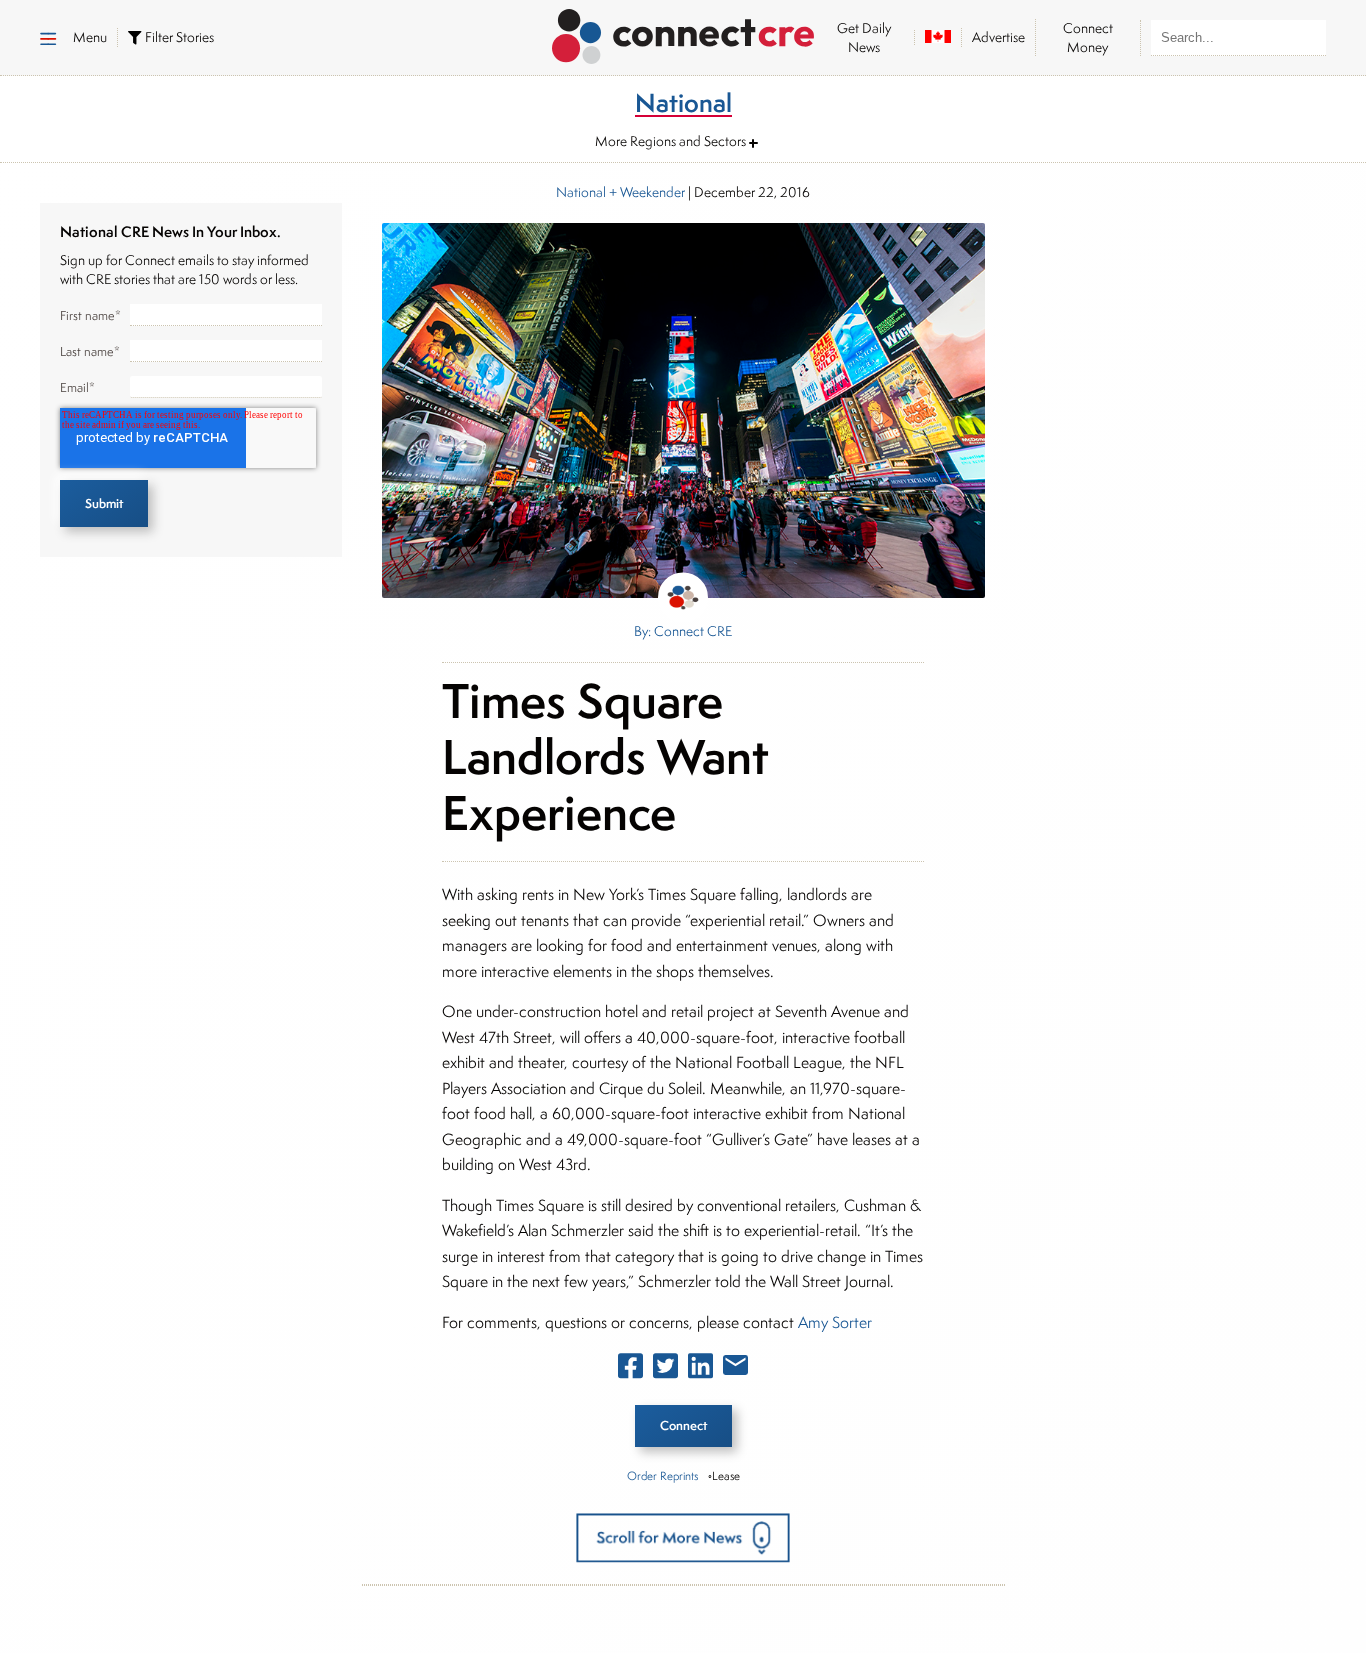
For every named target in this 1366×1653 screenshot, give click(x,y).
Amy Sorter (835, 1322)
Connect (683, 1425)
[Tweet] (665, 1370)
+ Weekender (645, 192)
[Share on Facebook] (630, 1370)
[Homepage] (683, 33)
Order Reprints (662, 1475)
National (581, 192)
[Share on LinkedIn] (700, 1370)
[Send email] (735, 1369)
